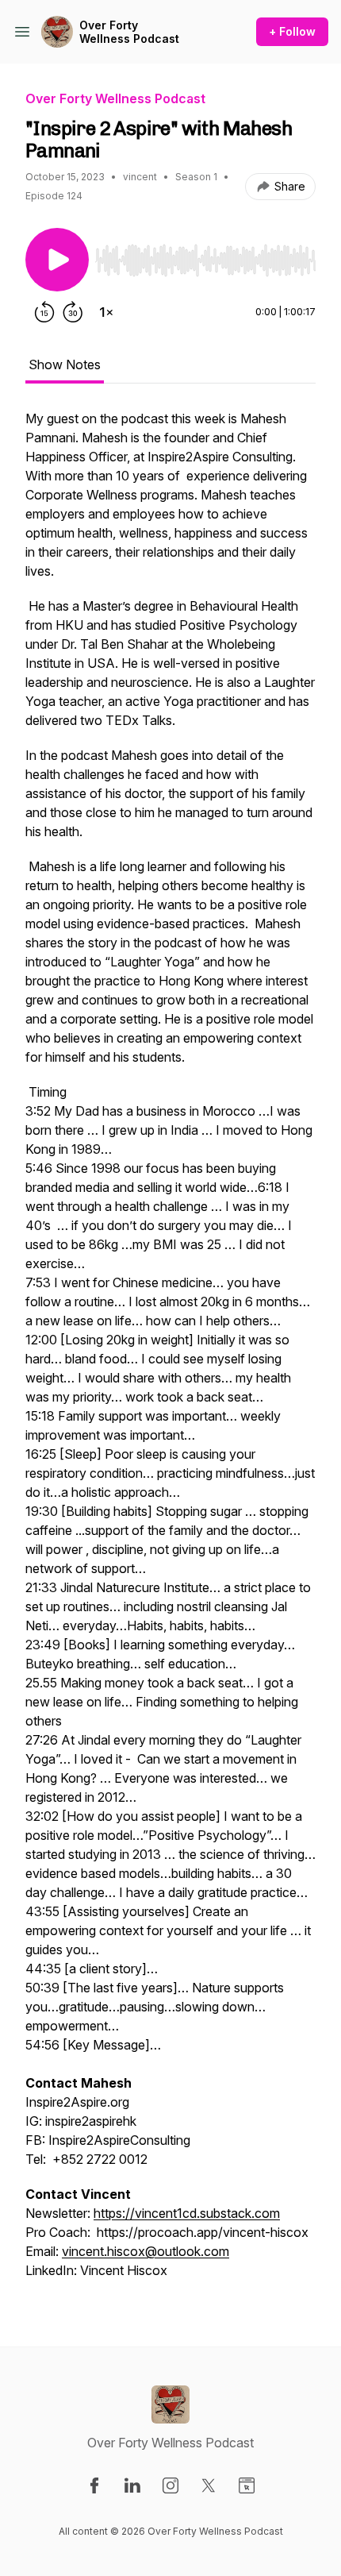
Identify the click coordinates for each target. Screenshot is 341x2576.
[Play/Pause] (57, 260)
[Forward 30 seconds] (73, 312)
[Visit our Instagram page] (170, 2485)
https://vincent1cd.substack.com (187, 2213)
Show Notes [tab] (65, 364)
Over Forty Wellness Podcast (129, 32)
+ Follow (292, 31)
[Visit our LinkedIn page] (132, 2485)
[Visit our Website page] (247, 2485)
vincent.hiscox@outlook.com (146, 2251)
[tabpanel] (170, 1352)
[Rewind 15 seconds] (44, 312)
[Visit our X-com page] (209, 2485)
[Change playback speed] (106, 312)
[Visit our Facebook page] (94, 2485)
